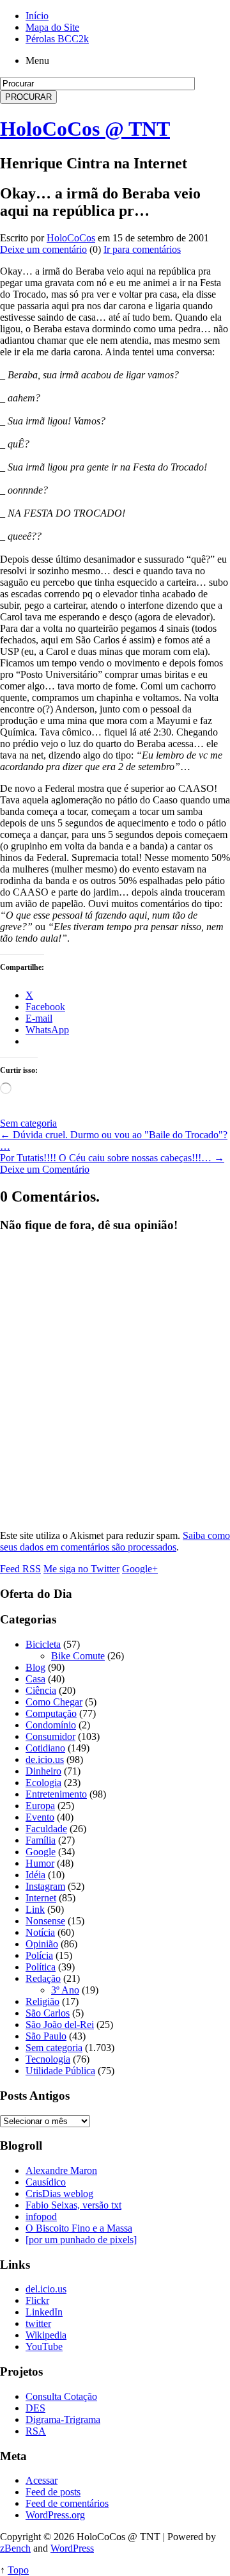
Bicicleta (43, 1644)
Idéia (35, 1875)
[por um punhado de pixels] (81, 2240)
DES (35, 2408)
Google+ (140, 1569)
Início (37, 16)
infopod (41, 2217)
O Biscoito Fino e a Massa (79, 2228)
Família (41, 1840)
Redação (43, 1978)
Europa (40, 1806)
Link (35, 1909)
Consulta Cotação (61, 2396)
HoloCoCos (71, 238)
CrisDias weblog (59, 2194)
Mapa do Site (52, 27)
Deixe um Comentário (45, 1169)
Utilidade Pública (60, 2071)
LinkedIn (44, 2312)
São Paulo (46, 2036)
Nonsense (45, 1921)
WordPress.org (55, 2515)
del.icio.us (46, 2289)
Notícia (40, 1932)
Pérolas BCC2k (57, 39)
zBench (15, 2548)
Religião (42, 2001)
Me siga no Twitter (81, 1569)
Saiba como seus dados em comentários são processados (115, 1541)
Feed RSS (20, 1569)
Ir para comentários (142, 249)
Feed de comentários (67, 2503)
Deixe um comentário (43, 249)
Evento (40, 1817)
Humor (40, 1863)
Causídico (46, 2182)
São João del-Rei (60, 2025)
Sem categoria (28, 1123)
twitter (38, 2323)
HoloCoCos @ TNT (85, 129)
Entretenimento (56, 1794)
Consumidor (50, 1736)
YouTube (44, 2347)
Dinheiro (43, 1771)
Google (41, 1852)
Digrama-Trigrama (63, 2419)
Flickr (37, 2300)
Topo (18, 2570)
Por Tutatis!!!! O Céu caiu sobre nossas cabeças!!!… (112, 1158)
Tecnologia (48, 2059)
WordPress (72, 2548)
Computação (51, 1713)
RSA (36, 2431)
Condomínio (51, 1725)
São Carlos (48, 2013)
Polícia (39, 1955)
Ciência (41, 1690)
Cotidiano (45, 1748)
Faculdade (46, 1829)
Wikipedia (46, 2335)
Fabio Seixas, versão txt (73, 2205)
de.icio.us (45, 1759)
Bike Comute (78, 1656)
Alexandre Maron (61, 2170)
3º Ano (65, 1990)
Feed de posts (53, 2492)
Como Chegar (54, 1702)
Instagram (45, 1886)
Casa (35, 1679)
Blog (35, 1667)
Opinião (42, 1944)
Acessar (42, 2480)
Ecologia (43, 1783)
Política (41, 1967)
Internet (41, 1898)
